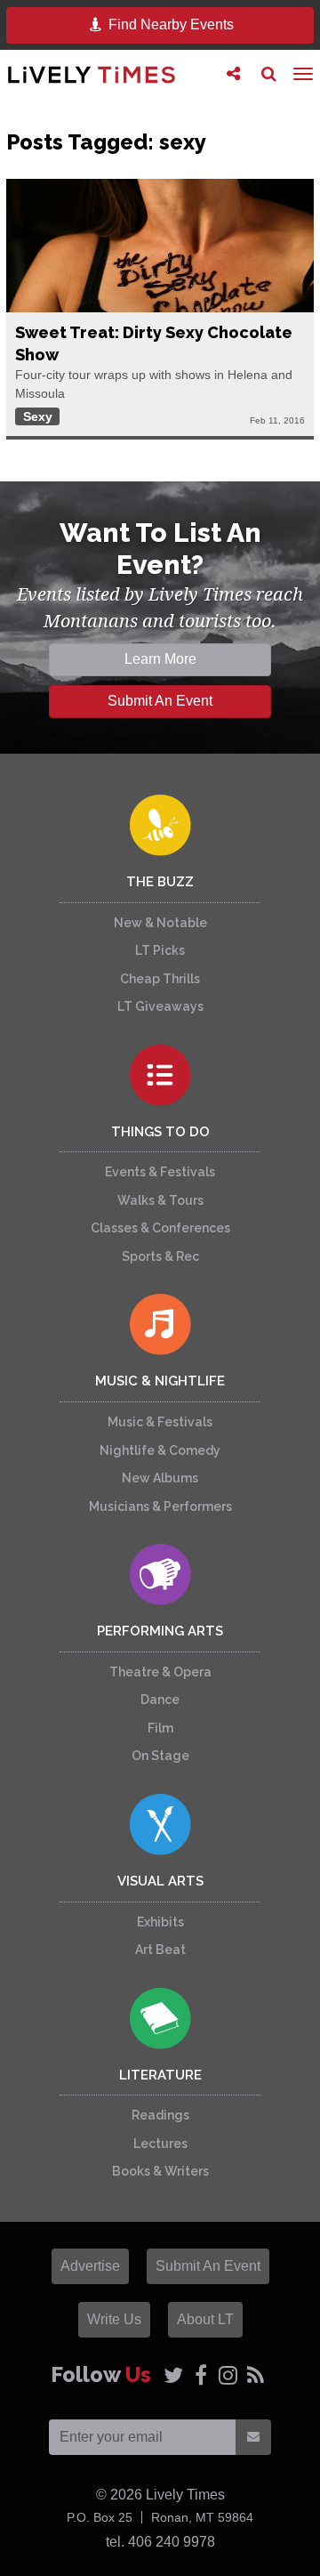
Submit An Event (160, 701)
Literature (160, 2075)
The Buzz (160, 882)
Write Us (114, 2319)
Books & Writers (160, 2171)
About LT (205, 2319)
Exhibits (160, 1922)
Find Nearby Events (169, 24)
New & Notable (160, 923)
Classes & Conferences (160, 1228)
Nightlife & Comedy (160, 1450)
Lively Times (92, 74)
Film (160, 1728)
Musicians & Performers (160, 1506)
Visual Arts (160, 1881)
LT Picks (160, 950)
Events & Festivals (160, 1172)
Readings (160, 2115)
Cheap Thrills (160, 979)
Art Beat (160, 1950)
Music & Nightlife (160, 1381)
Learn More (160, 659)
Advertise (90, 2266)
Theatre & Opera (160, 1672)
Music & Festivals (160, 1422)
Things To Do (160, 1132)
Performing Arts (160, 1631)
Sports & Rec (160, 1256)
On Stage (160, 1756)
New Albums (160, 1478)
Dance (160, 1700)
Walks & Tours (160, 1200)
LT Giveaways (160, 1006)
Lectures (160, 2144)
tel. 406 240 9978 (160, 2542)
